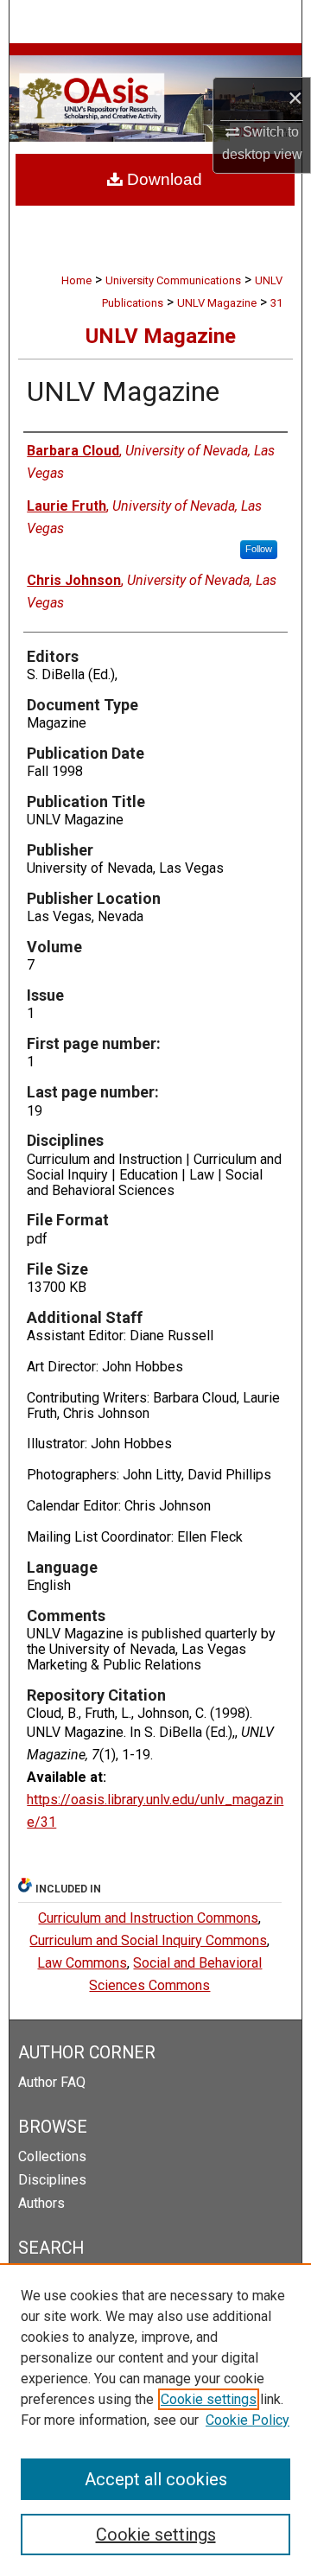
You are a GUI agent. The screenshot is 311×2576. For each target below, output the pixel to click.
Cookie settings (209, 2399)
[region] (155, 2420)
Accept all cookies (156, 2479)
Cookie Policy (248, 2420)
